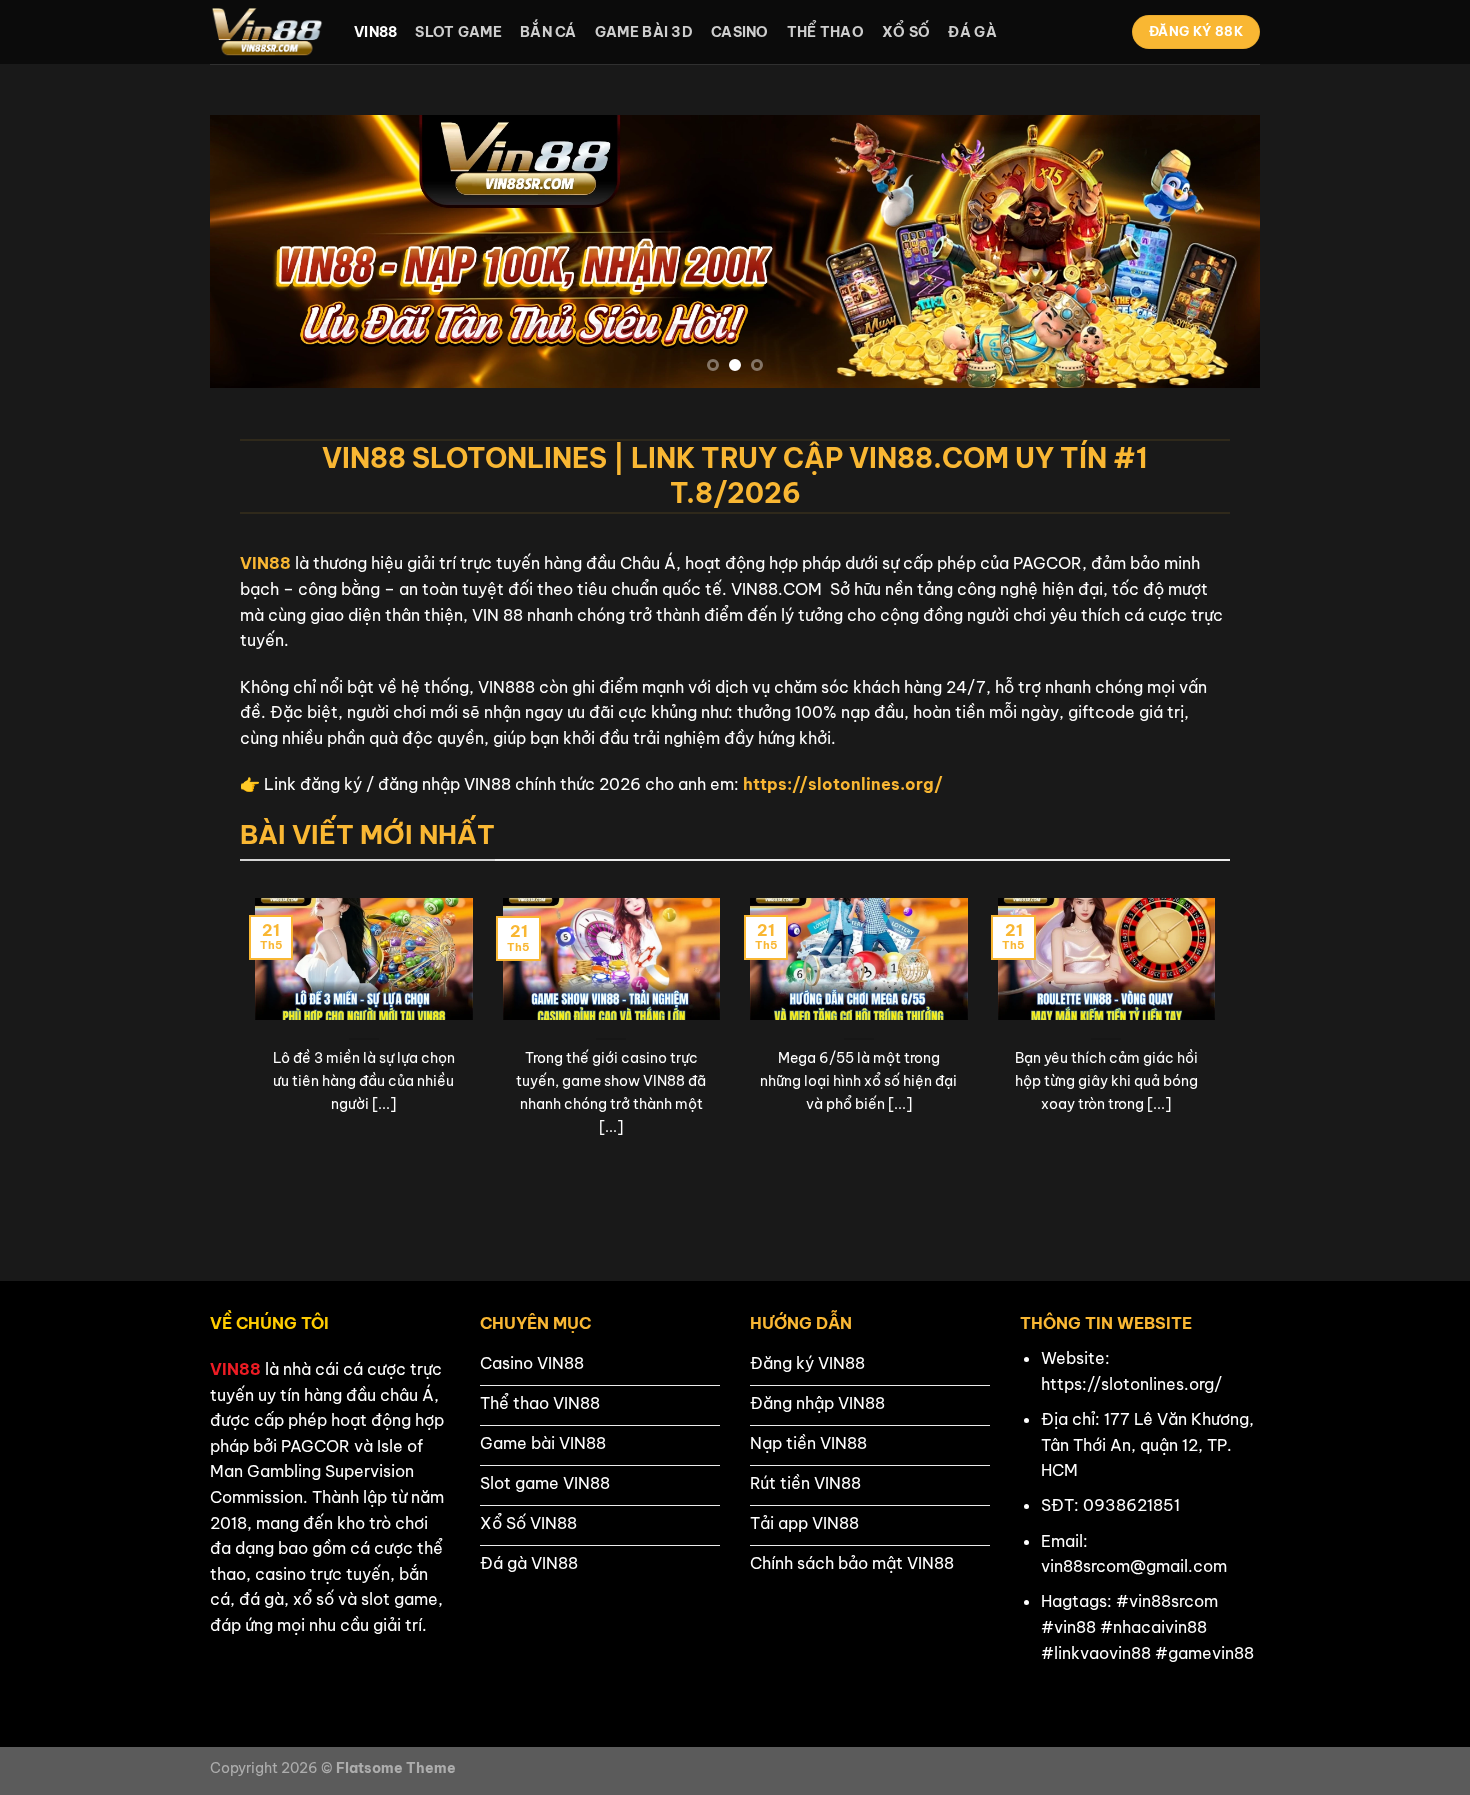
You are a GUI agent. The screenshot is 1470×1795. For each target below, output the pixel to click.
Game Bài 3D (644, 32)
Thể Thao (825, 32)
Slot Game (458, 32)
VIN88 (265, 563)
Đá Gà (972, 32)
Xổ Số (906, 32)
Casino (740, 32)
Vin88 (375, 32)
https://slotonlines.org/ (843, 784)
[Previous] (256, 251)
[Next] (1214, 251)
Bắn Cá (548, 32)
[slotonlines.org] (267, 32)
